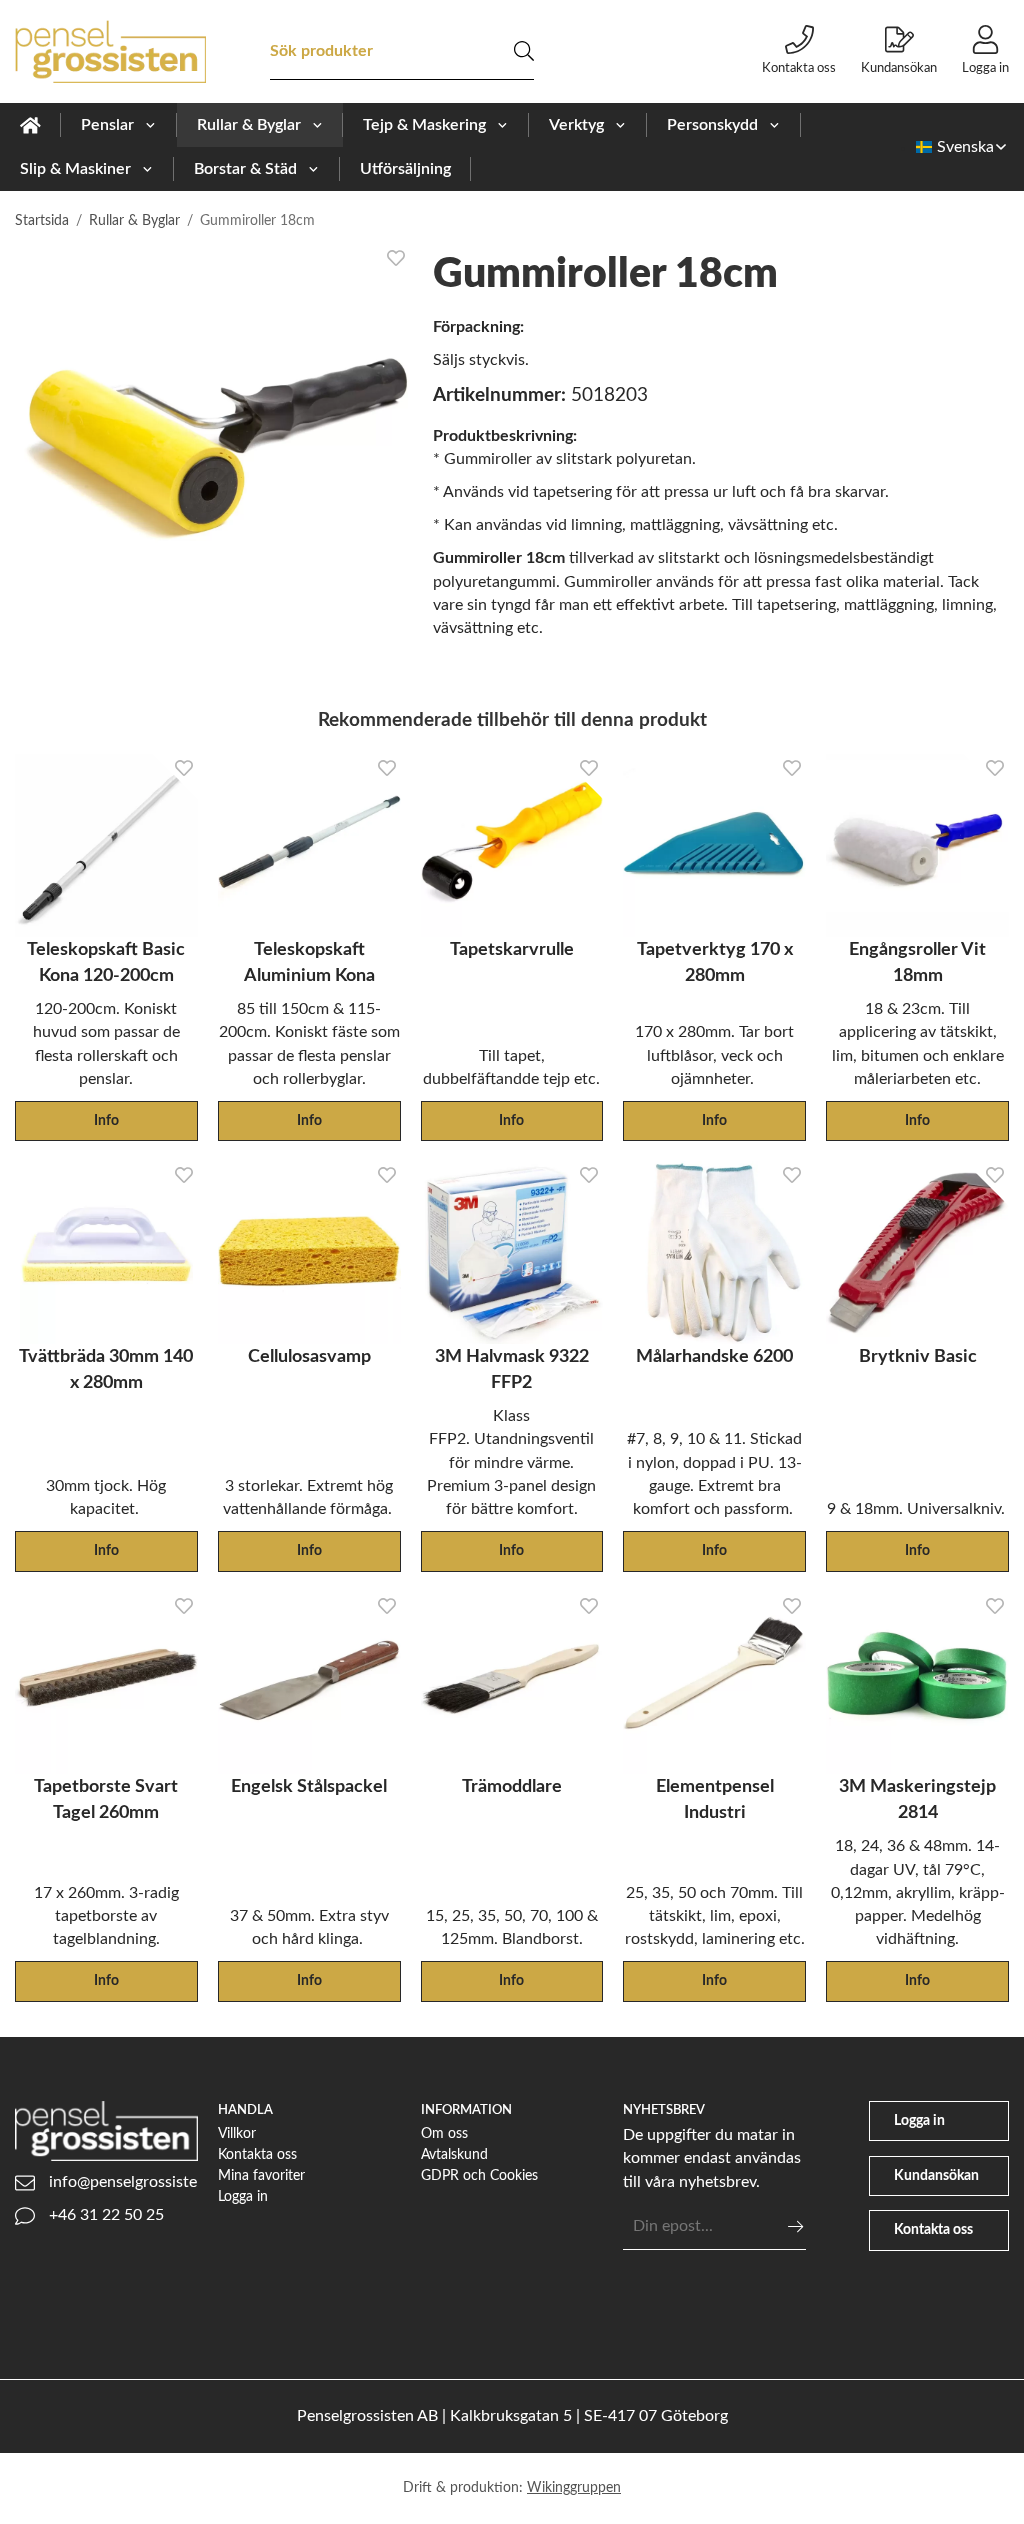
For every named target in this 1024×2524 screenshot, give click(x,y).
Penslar (107, 125)
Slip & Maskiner (75, 169)
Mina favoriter (261, 2175)
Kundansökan (899, 68)
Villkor (237, 2133)
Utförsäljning (405, 169)
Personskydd (712, 125)
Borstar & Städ (245, 169)
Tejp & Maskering (424, 125)
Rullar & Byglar (249, 125)
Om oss (444, 2133)
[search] (524, 51)
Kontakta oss (799, 68)
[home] (30, 125)
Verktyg (576, 125)
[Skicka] (795, 2226)
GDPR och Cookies (479, 2175)
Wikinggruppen (574, 2487)
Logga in (985, 68)
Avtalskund (454, 2154)
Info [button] (106, 1120)
